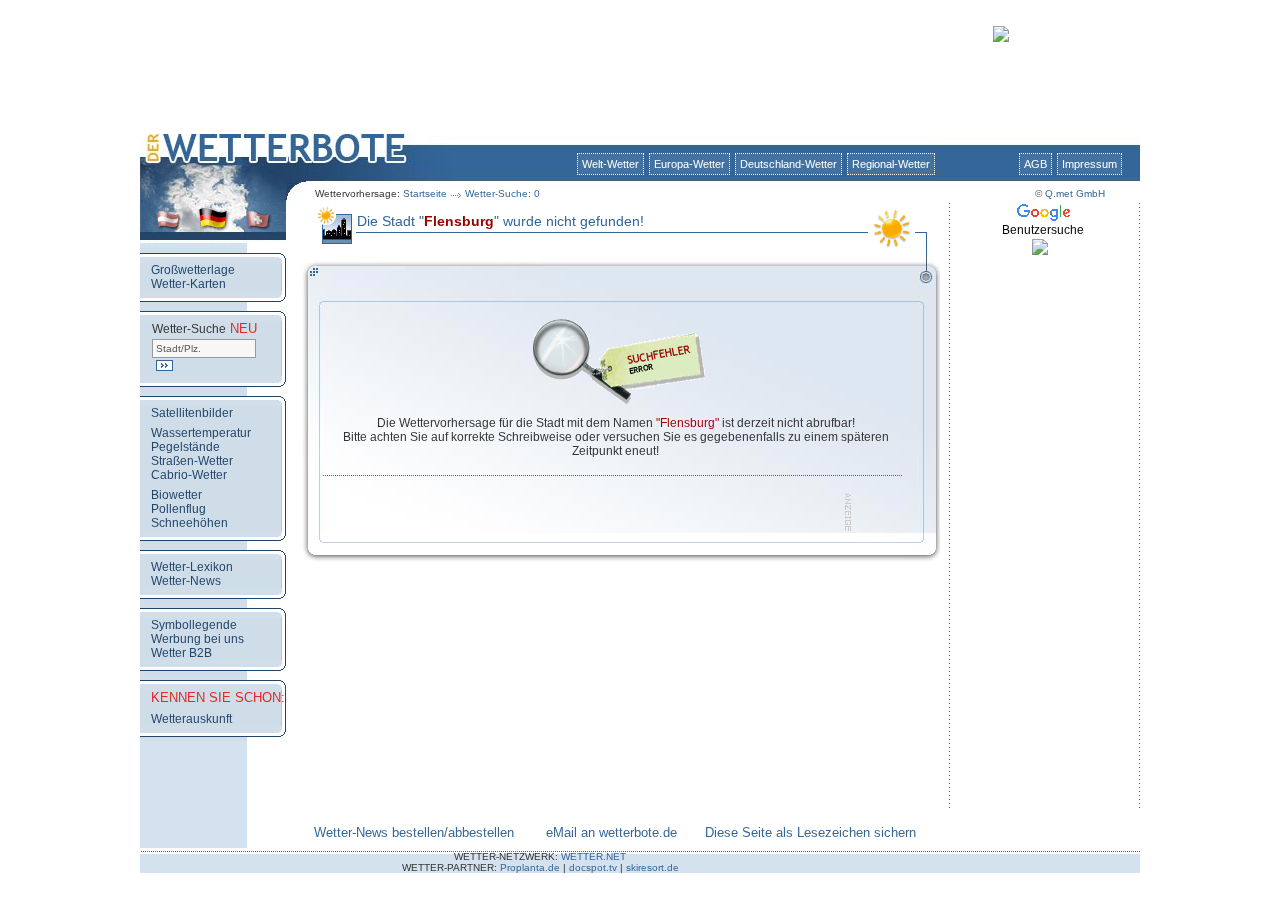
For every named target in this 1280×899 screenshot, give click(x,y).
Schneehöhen (189, 523)
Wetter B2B (181, 653)
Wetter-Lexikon (192, 567)
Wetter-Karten (188, 284)
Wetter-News (186, 581)
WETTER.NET (593, 856)
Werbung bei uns (197, 639)
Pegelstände (185, 447)
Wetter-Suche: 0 (502, 193)
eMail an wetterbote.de (611, 832)
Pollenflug (178, 509)
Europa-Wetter (689, 164)
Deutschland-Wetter (788, 164)
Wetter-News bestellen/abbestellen (414, 832)
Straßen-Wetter (192, 461)
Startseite (425, 193)
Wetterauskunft (191, 719)
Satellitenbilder (192, 413)
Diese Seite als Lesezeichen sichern (810, 832)
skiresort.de (652, 867)
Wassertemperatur (201, 433)
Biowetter (176, 495)
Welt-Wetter (610, 164)
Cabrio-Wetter (189, 475)
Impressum (1089, 164)
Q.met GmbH (1075, 193)
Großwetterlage (193, 270)
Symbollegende (194, 625)
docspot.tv (593, 867)
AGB (1035, 164)
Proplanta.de (530, 867)
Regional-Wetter (891, 164)
